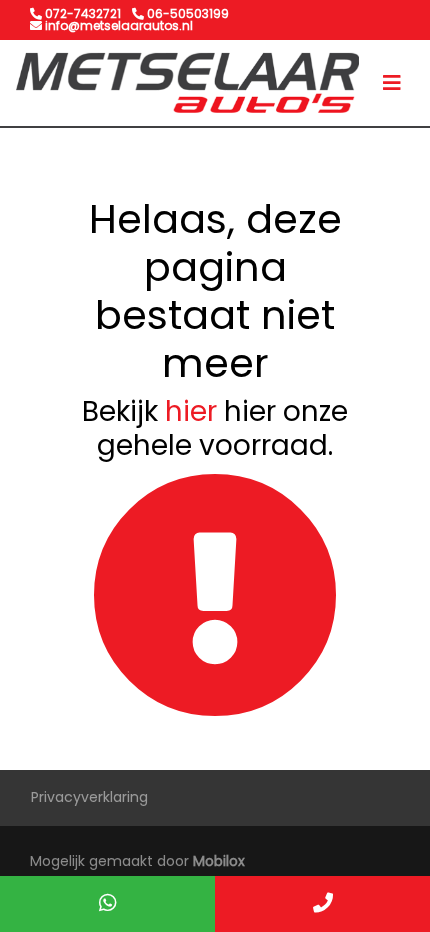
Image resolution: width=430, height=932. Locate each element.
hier (191, 411)
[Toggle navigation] (392, 83)
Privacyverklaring (89, 797)
